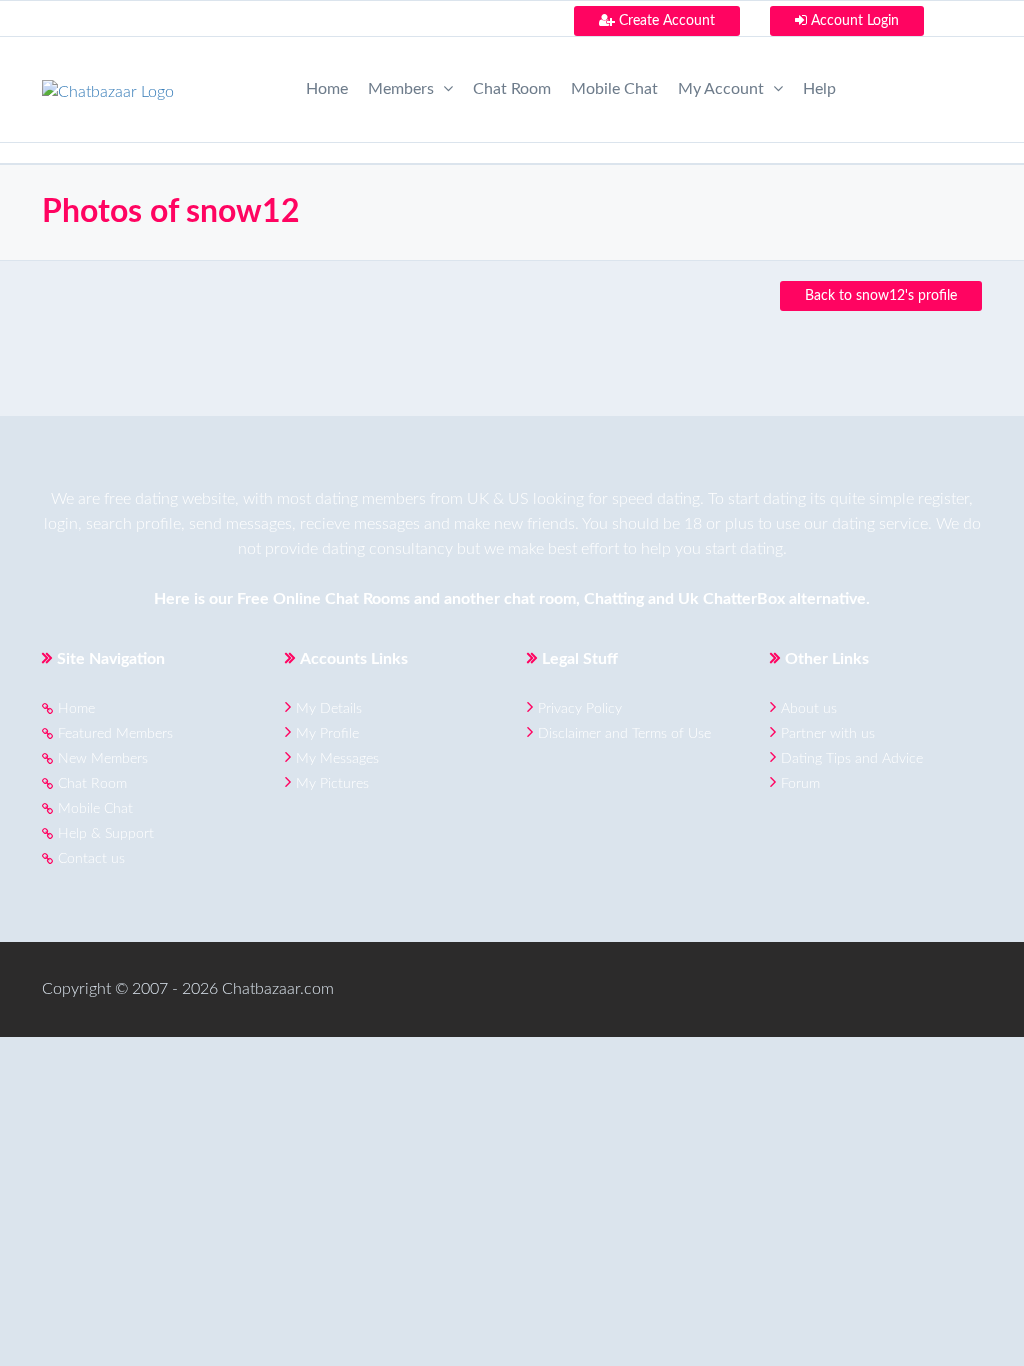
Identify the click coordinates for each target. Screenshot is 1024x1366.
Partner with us (828, 734)
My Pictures (332, 784)
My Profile (327, 734)
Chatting (614, 599)
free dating (141, 499)
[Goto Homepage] (108, 86)
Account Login (853, 21)
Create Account (665, 21)
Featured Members (115, 734)
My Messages (337, 759)
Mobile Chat (614, 89)
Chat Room (512, 89)
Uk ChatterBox (731, 599)
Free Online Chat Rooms (323, 599)
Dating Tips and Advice (852, 759)
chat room (540, 599)
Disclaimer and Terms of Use (624, 734)
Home (327, 89)
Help (819, 89)
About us (809, 709)
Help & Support (106, 834)
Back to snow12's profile (881, 296)
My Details (329, 709)
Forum (800, 784)
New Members (103, 759)
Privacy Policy (580, 709)
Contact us (91, 859)
